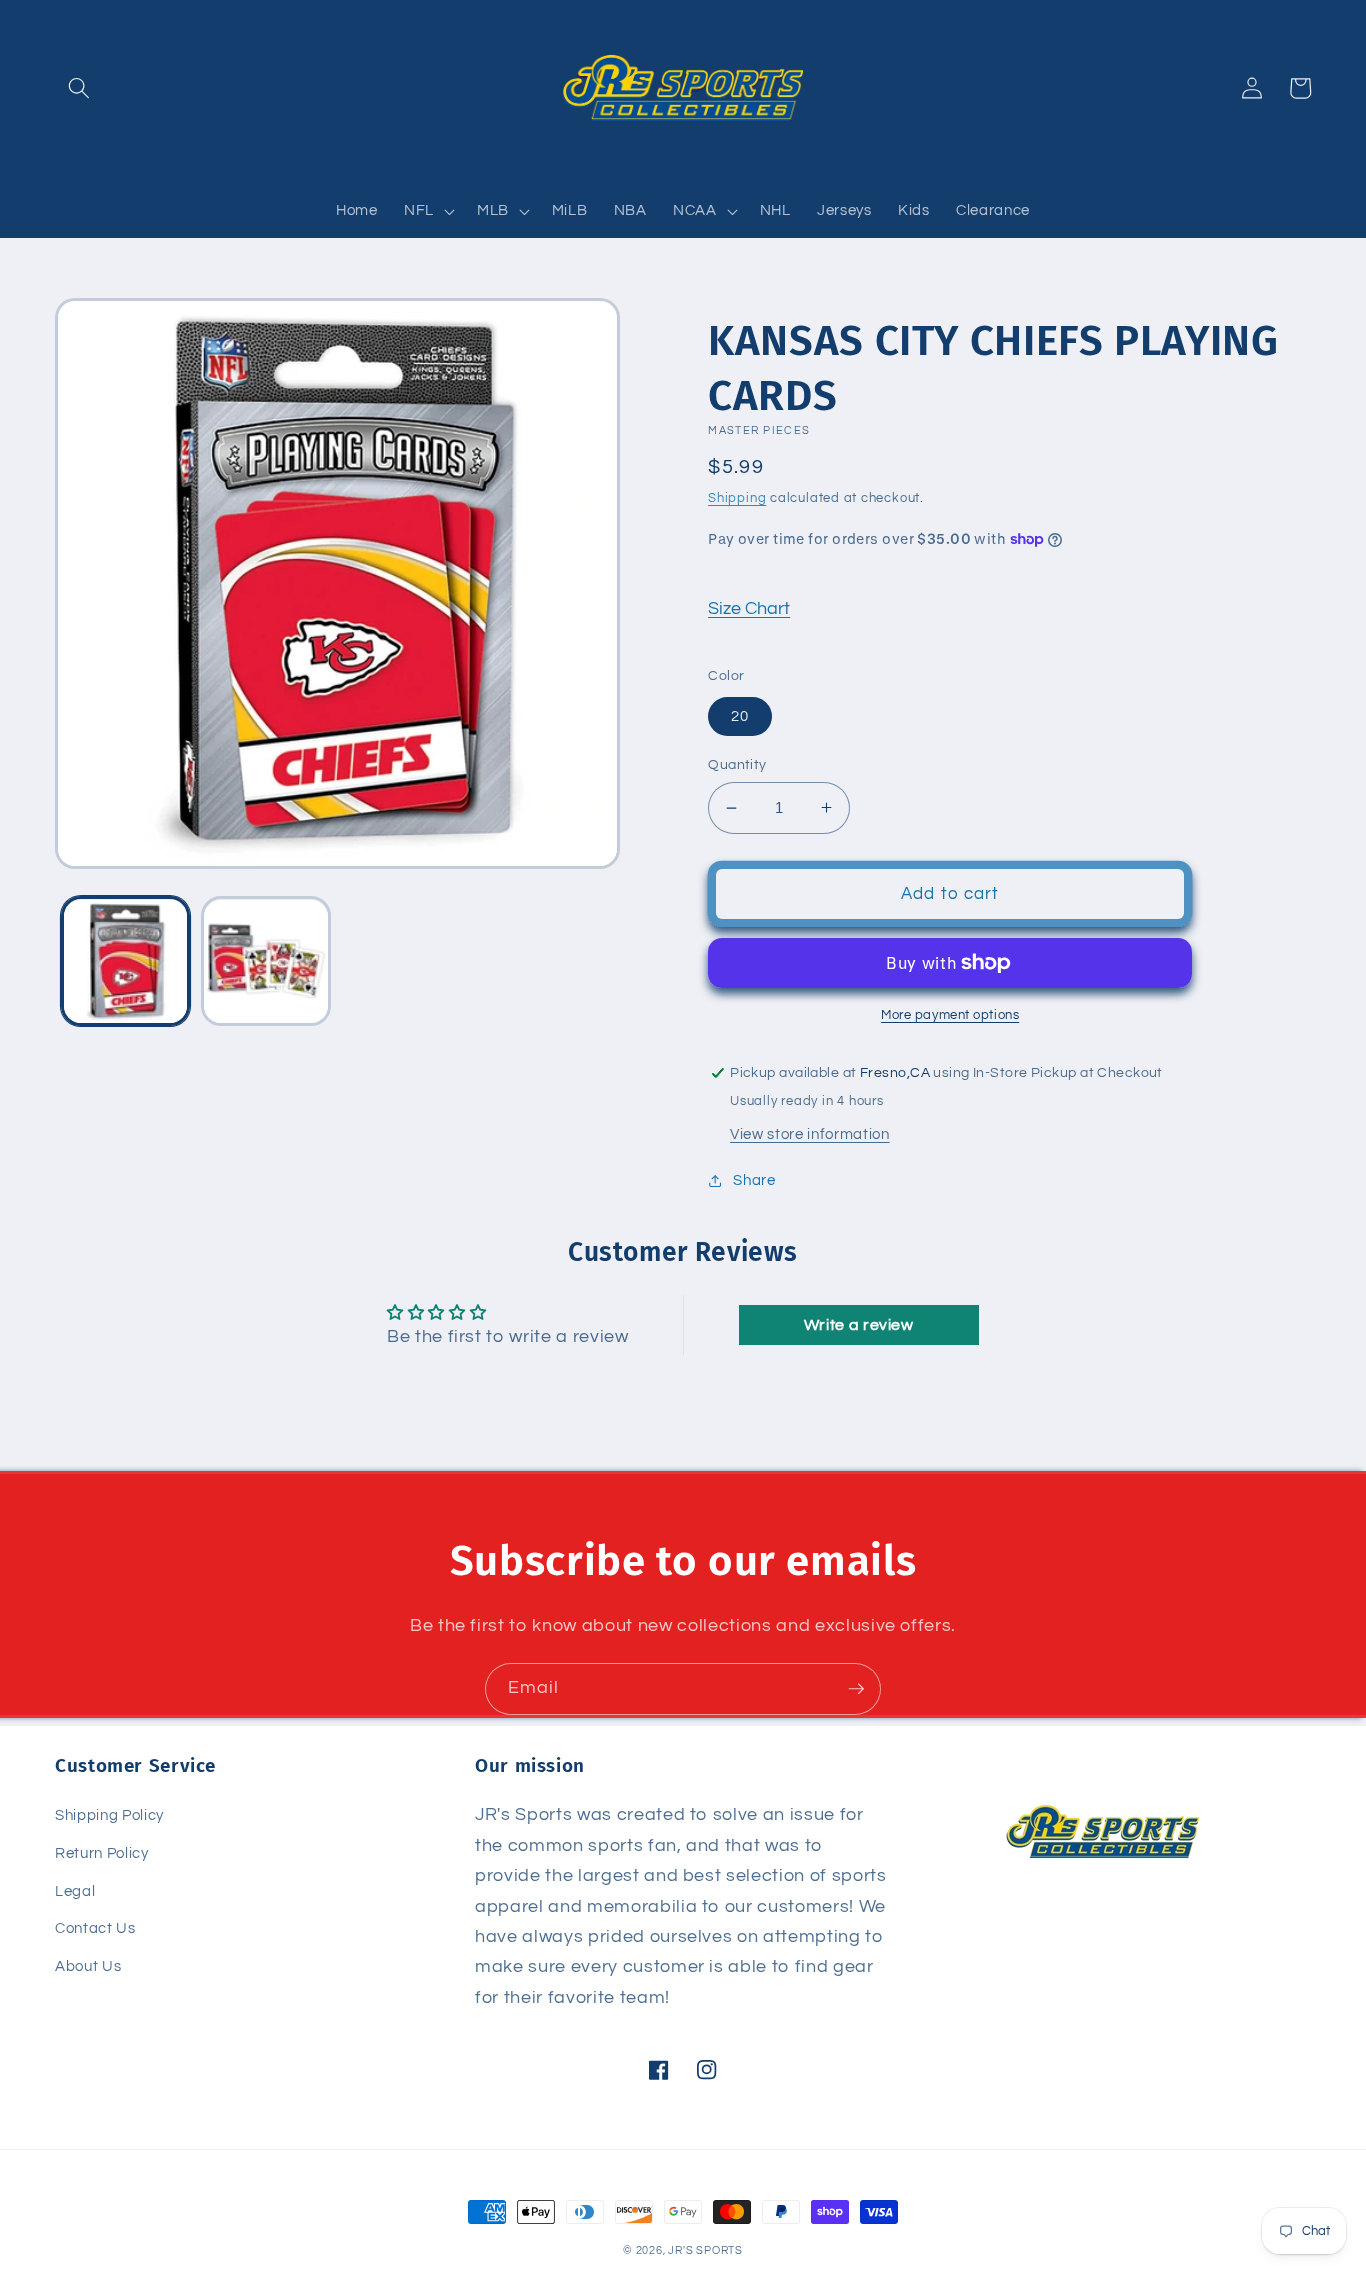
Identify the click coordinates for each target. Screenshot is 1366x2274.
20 (740, 716)
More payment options (950, 1015)
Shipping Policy (109, 1815)
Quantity (737, 764)
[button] (79, 88)
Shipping (737, 498)
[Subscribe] (856, 1689)
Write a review (859, 1325)
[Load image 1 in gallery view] (126, 962)
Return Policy (102, 1853)
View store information (810, 1134)
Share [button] (754, 1180)
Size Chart (749, 609)
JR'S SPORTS (705, 2250)
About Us (88, 1966)
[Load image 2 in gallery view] (266, 962)
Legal (75, 1891)
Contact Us (95, 1928)
